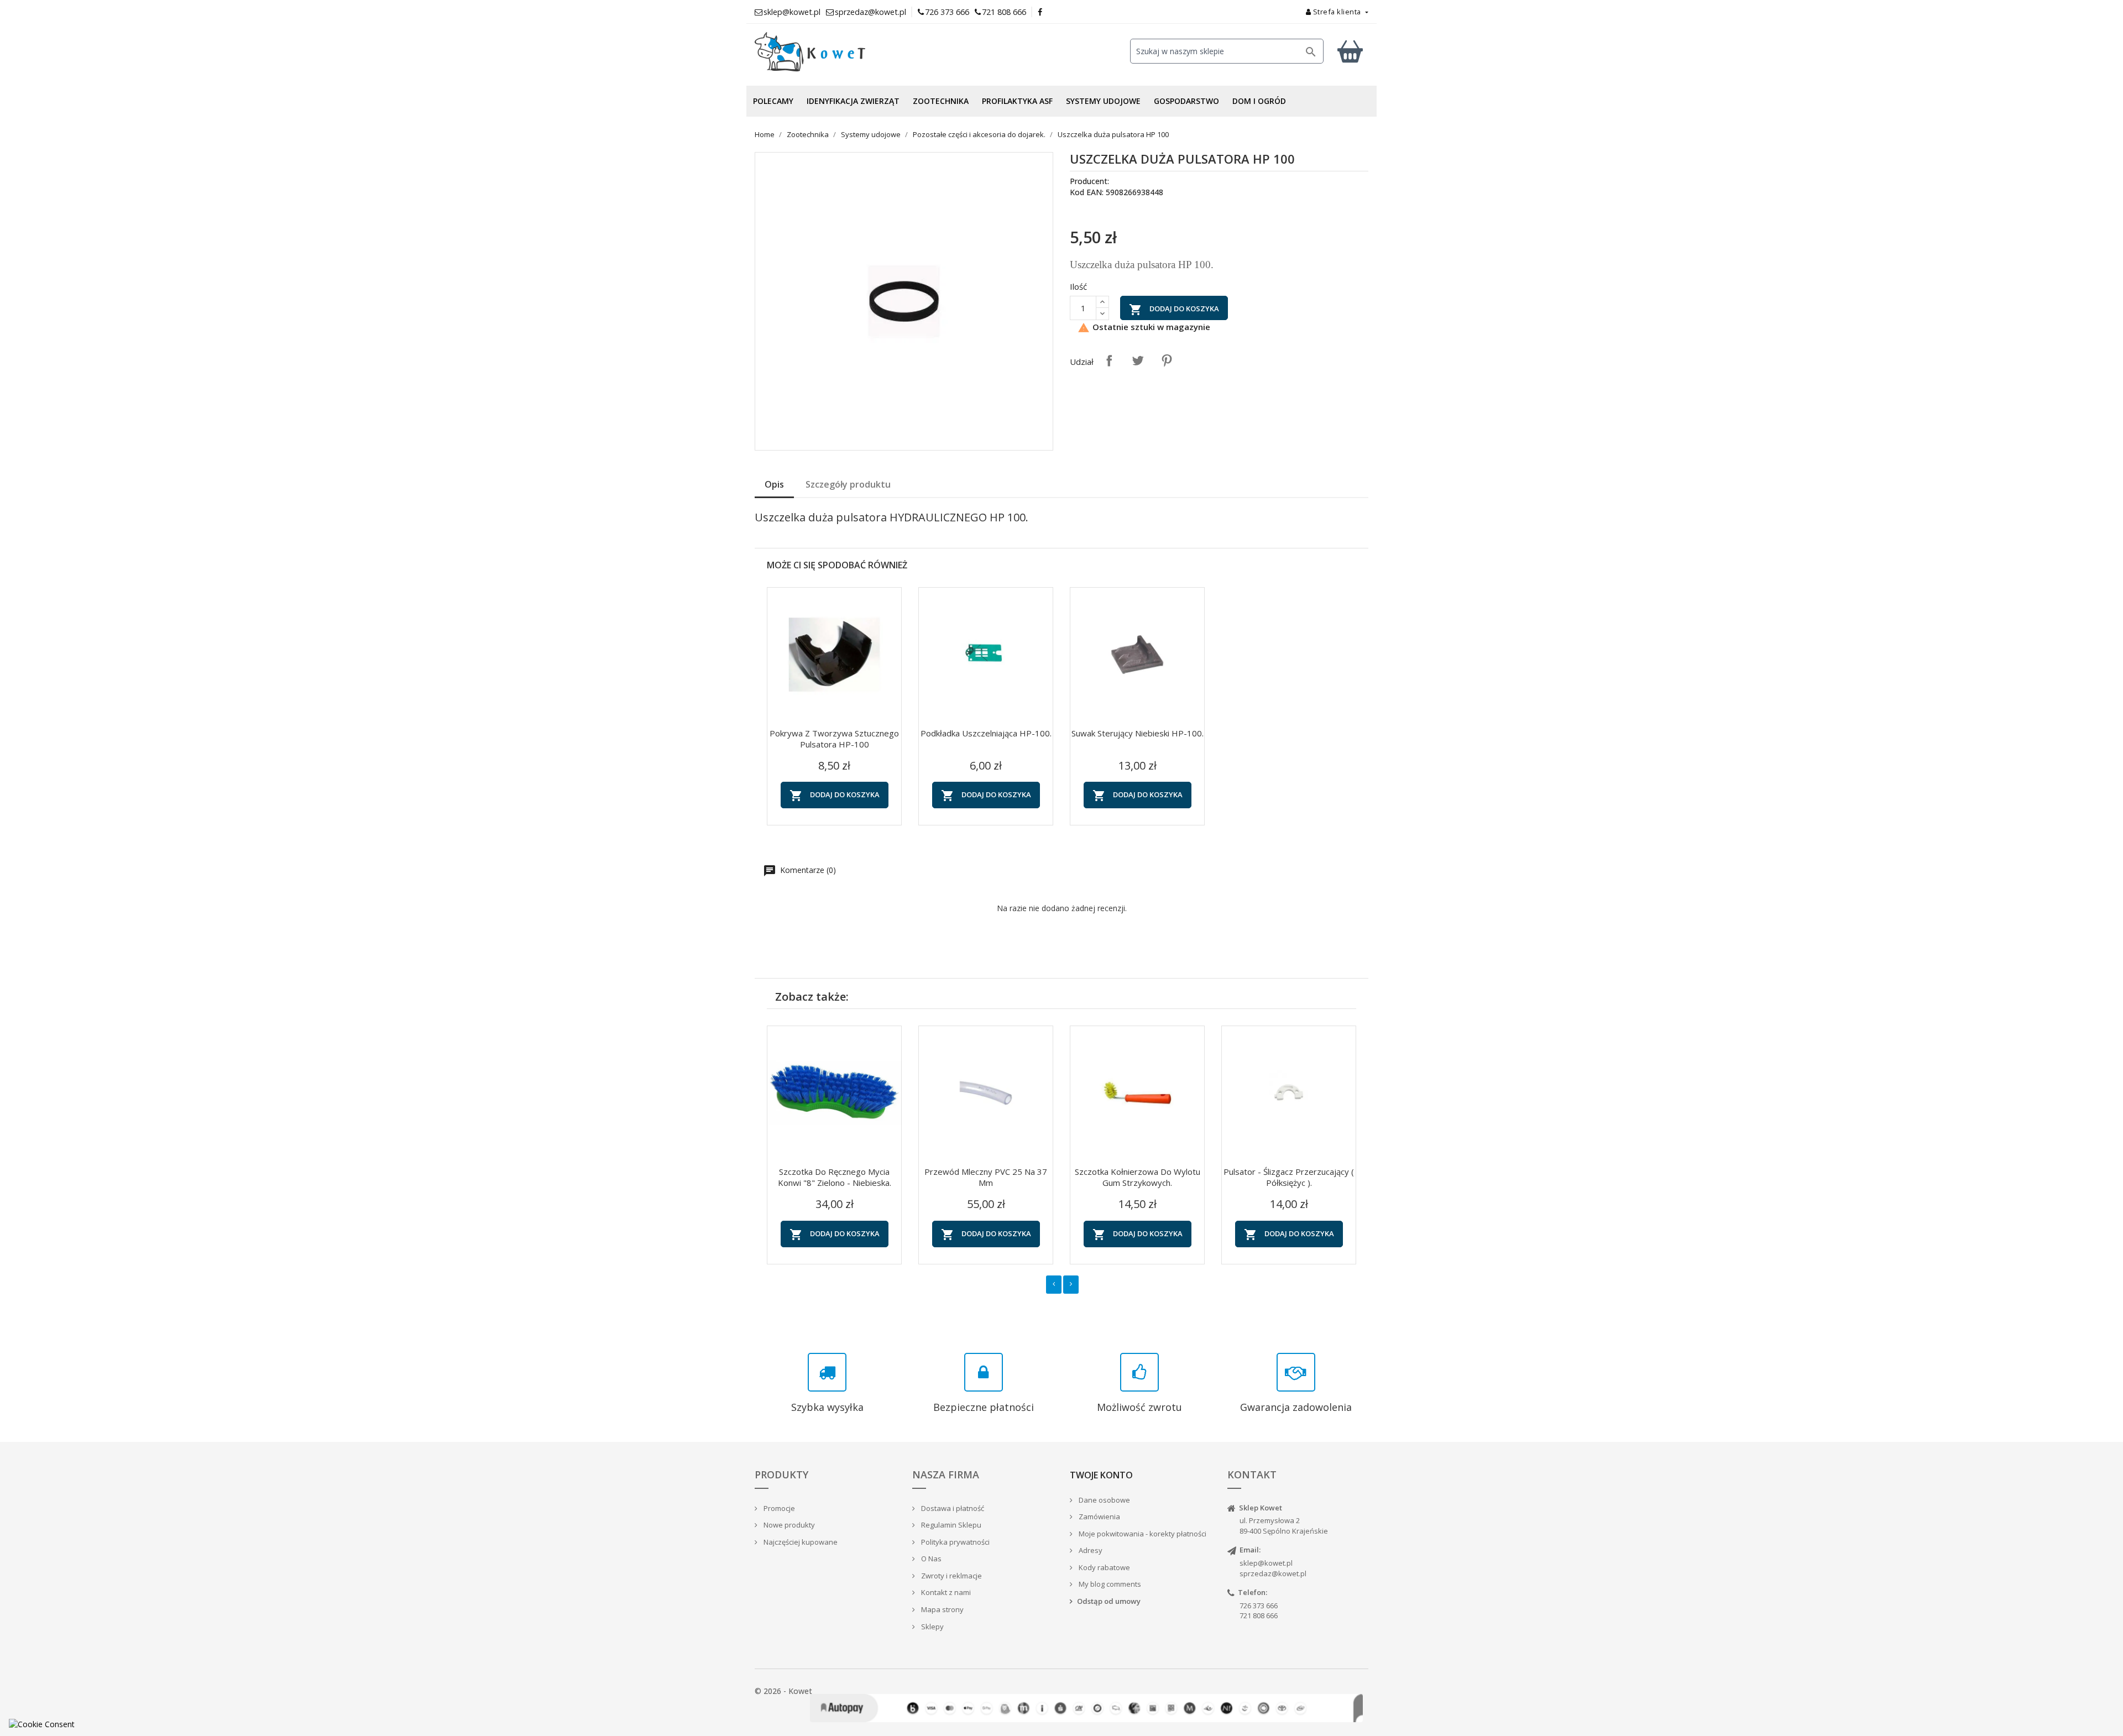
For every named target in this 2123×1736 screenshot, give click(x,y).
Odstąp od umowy (1109, 1601)
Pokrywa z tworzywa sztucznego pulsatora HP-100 (834, 739)
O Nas (930, 1559)
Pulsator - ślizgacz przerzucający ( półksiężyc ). (1289, 1177)
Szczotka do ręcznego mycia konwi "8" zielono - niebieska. (835, 1177)
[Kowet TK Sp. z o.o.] (851, 52)
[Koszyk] (1350, 51)
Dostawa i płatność (952, 1508)
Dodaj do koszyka (1174, 310)
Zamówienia (1099, 1517)
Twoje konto (1101, 1475)
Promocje (778, 1508)
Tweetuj (1138, 360)
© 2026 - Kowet (783, 1691)
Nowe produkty (788, 1525)
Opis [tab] (774, 484)
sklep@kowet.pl (1266, 1563)
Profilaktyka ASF (1017, 101)
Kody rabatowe (1104, 1567)
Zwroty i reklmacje (951, 1576)
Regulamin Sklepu (950, 1525)
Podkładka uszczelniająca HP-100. (986, 733)
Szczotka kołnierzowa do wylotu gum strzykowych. (1138, 1177)
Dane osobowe (1104, 1500)
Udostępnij (1109, 360)
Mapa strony (942, 1609)
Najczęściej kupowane (800, 1542)
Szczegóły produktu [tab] (848, 484)
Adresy (1090, 1550)
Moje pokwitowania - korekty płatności (1142, 1534)
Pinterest (1167, 360)
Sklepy (932, 1627)
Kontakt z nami (945, 1592)
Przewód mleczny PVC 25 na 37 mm (986, 1177)
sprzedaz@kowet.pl (1273, 1573)
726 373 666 (947, 12)
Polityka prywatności (955, 1542)
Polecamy (773, 101)
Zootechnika (941, 101)
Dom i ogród (1259, 101)
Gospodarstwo (1186, 101)
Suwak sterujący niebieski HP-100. (1138, 733)
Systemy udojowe (1103, 101)
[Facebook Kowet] (1040, 12)
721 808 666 (1004, 12)
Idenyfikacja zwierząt (853, 101)
